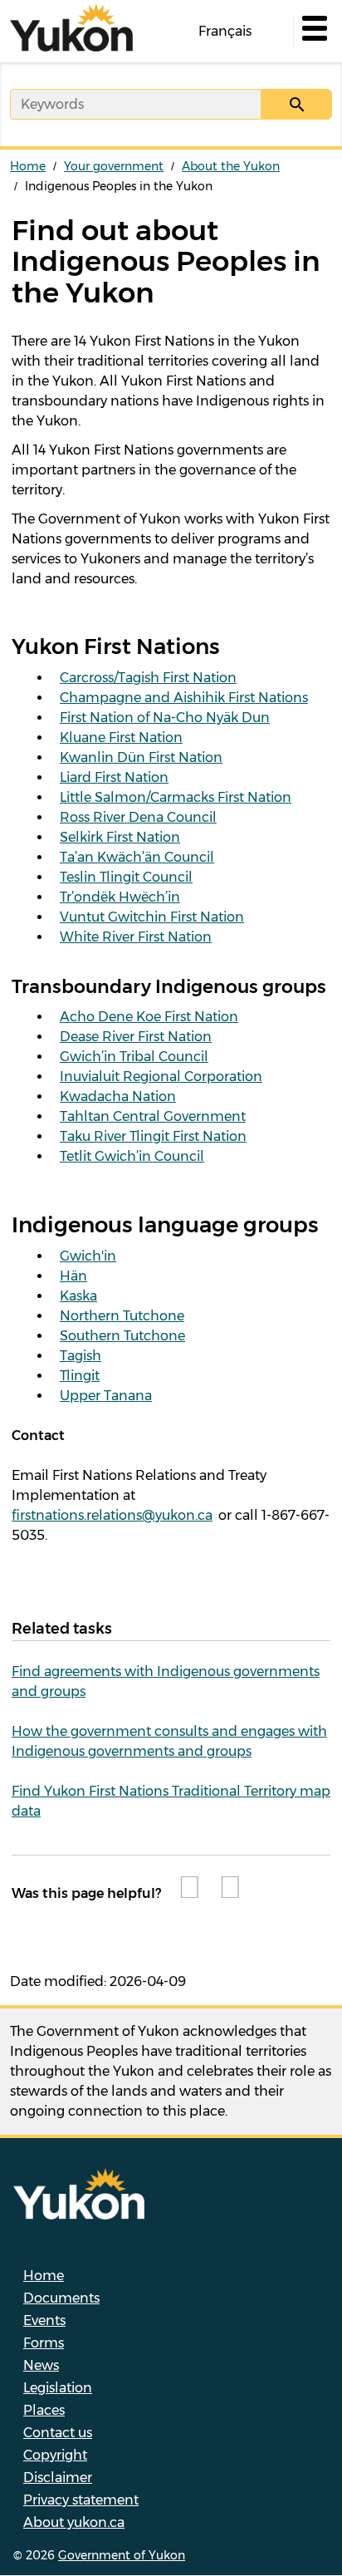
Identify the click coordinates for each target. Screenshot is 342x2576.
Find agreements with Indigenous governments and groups (166, 1681)
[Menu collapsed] (313, 32)
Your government (114, 166)
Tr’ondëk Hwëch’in (120, 897)
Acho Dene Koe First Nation (149, 1017)
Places (44, 2410)
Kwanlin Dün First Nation (141, 757)
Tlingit (80, 1376)
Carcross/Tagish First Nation (148, 678)
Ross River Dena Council (138, 817)
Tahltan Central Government (153, 1116)
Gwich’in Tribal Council (134, 1057)
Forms (44, 2343)
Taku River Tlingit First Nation (153, 1136)
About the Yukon (231, 166)
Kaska (78, 1296)
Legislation (58, 2388)
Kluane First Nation (121, 737)
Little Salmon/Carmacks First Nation (176, 797)
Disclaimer (58, 2478)
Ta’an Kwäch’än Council (137, 857)
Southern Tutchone (122, 1336)
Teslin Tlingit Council (126, 877)
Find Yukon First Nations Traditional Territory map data (171, 1801)
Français (225, 31)
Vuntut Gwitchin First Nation (152, 917)
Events (44, 2320)
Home (28, 166)
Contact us (58, 2433)
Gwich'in (88, 1256)
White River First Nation (136, 937)
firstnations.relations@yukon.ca (112, 1515)
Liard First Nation (114, 777)
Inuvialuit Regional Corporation (161, 1077)
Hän (73, 1276)
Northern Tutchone (122, 1316)
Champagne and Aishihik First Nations (184, 698)
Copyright (55, 2455)
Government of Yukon (122, 2555)
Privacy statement (81, 2500)
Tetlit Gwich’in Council (132, 1156)
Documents (61, 2298)
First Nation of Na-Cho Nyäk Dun (165, 718)
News (41, 2365)
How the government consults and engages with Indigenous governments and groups (169, 1741)
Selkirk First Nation (120, 837)
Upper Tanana (106, 1396)
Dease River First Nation (136, 1037)
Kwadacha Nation (118, 1096)
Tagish (81, 1356)
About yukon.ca (74, 2522)
